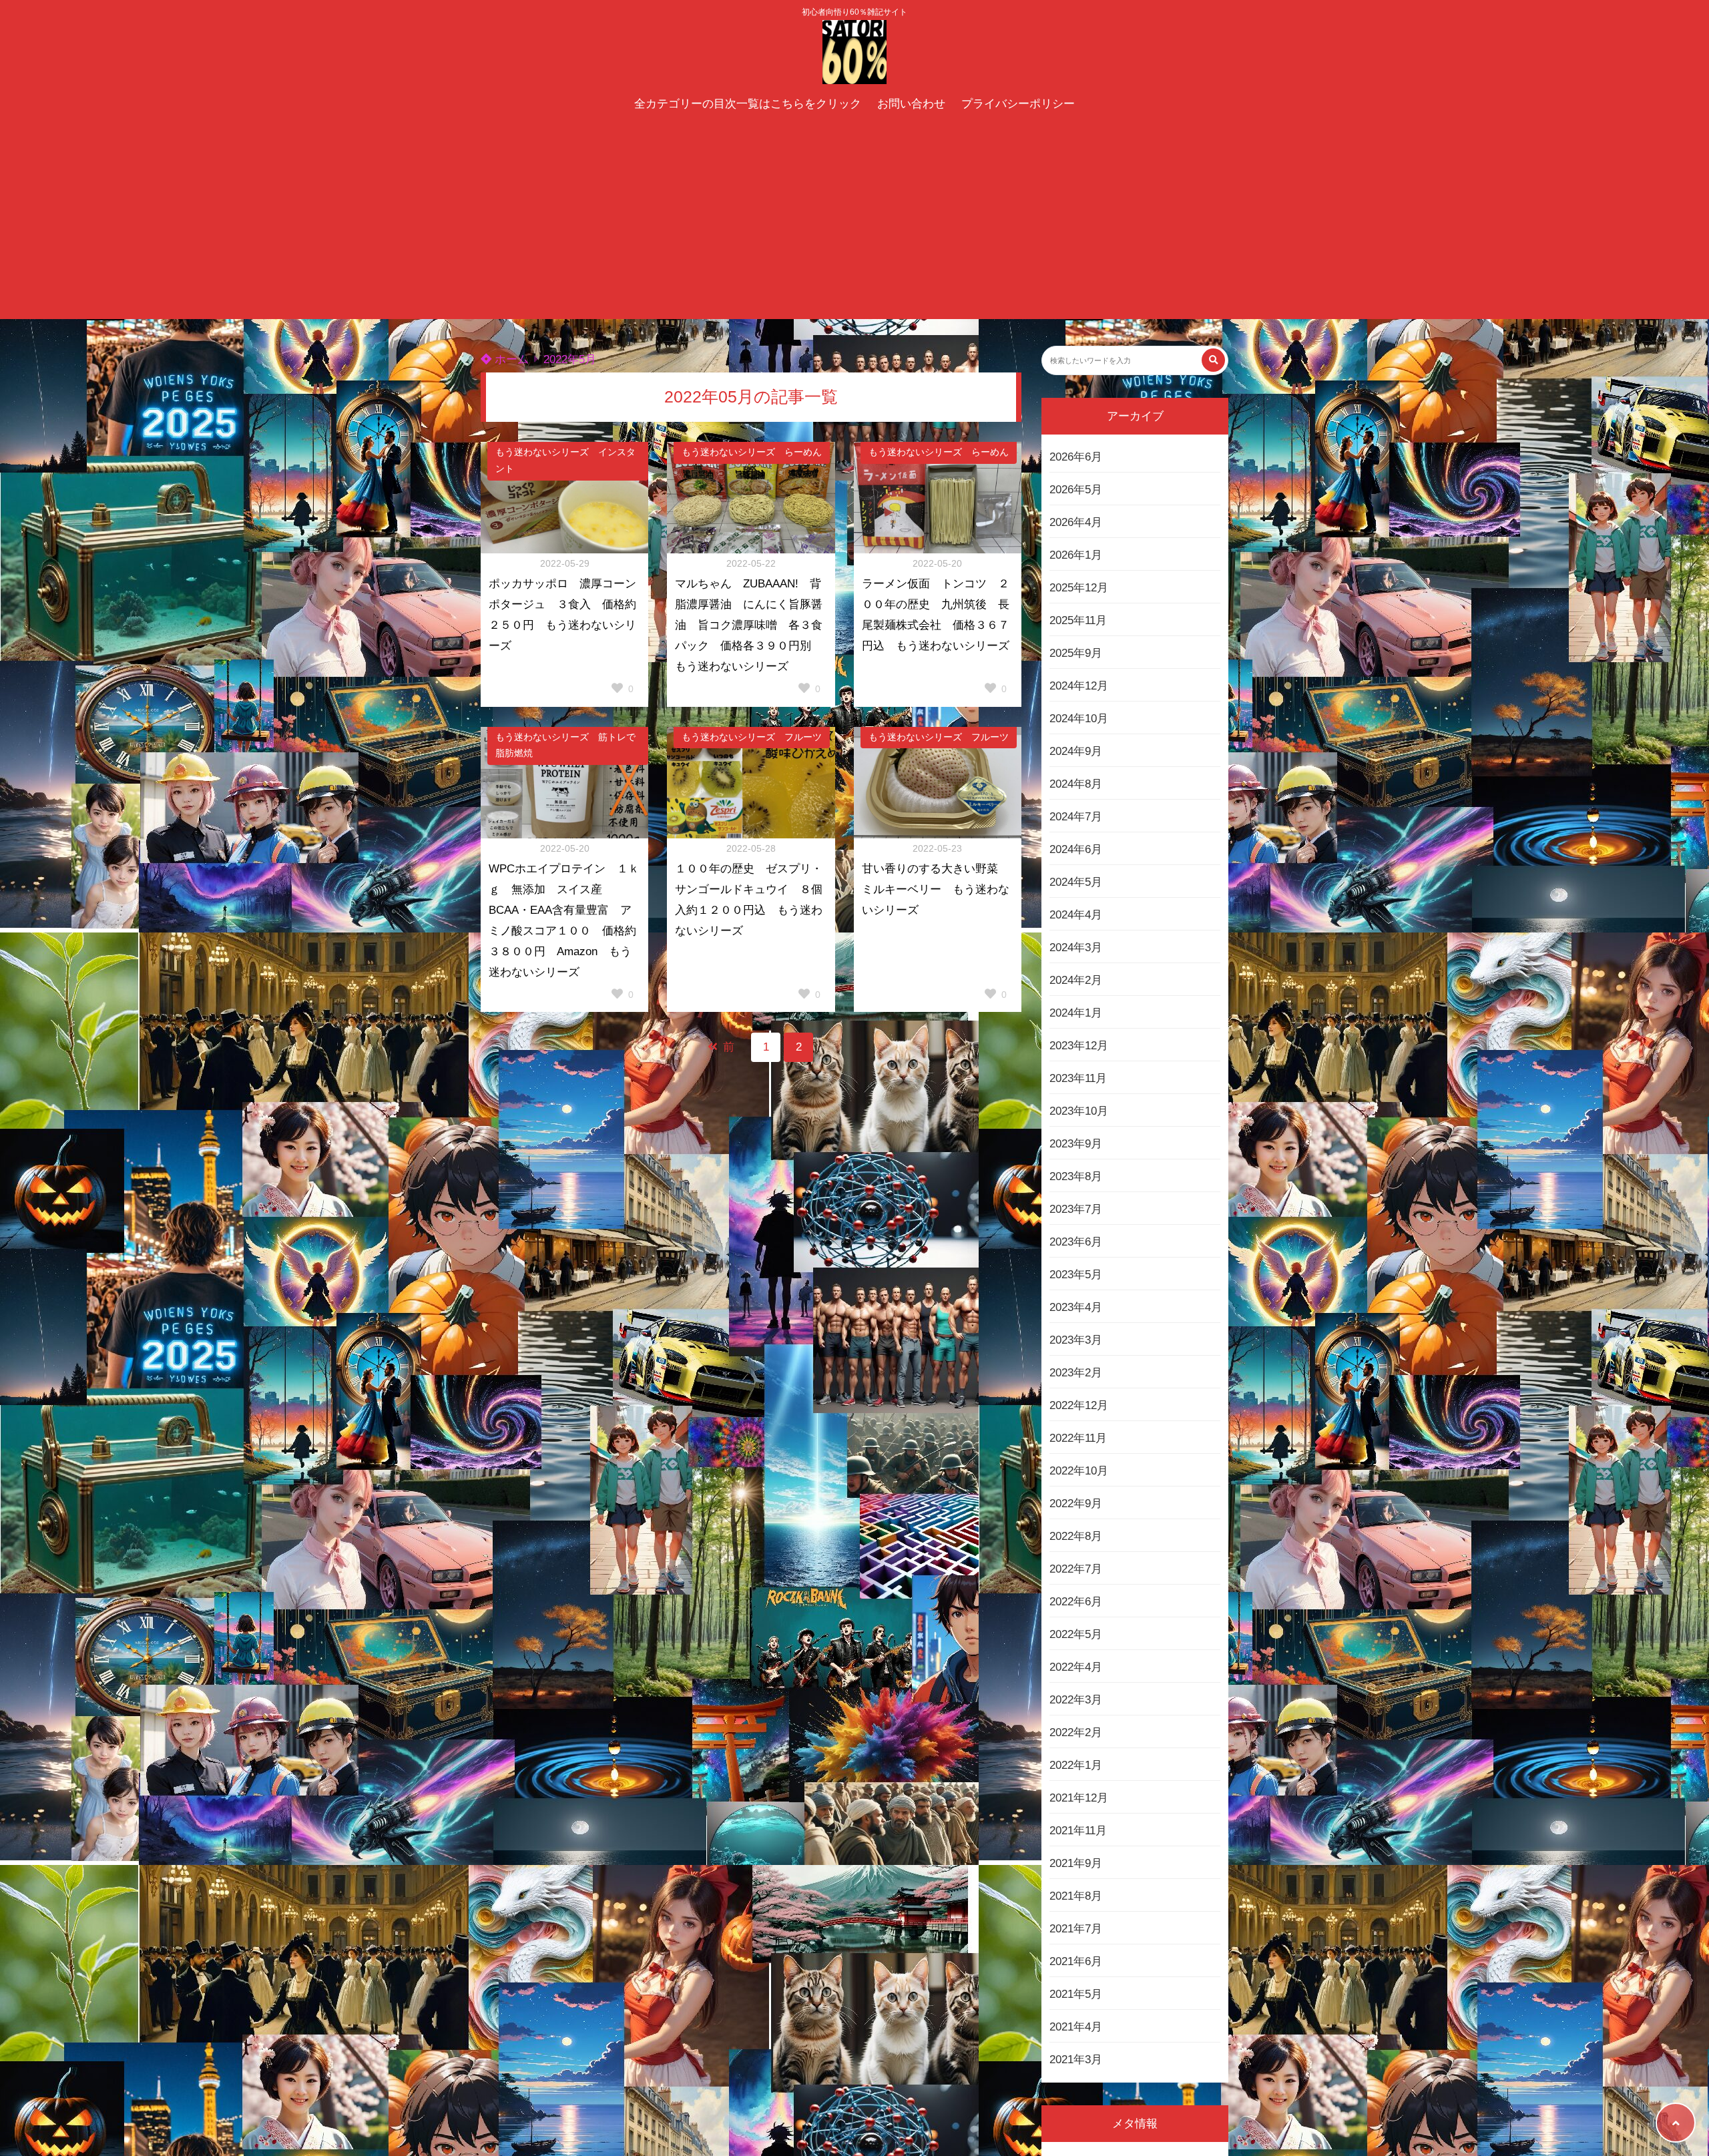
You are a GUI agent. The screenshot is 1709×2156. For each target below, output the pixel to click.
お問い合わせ (911, 104)
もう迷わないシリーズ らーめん (752, 452)
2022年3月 (1076, 1700)
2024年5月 (1076, 882)
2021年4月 (1076, 2027)
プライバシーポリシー (1018, 104)
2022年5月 (1076, 1634)
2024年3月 (1076, 948)
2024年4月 (1076, 915)
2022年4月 (1076, 1667)
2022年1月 (1076, 1765)
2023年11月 (1078, 1078)
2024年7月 (1076, 817)
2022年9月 (1076, 1504)
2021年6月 (1076, 1961)
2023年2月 (1076, 1373)
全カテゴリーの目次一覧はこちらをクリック (748, 104)
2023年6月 (1076, 1242)
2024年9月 (1076, 751)
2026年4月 (1076, 522)
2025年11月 (1078, 620)
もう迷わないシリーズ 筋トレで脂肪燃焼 (565, 746)
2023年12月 (1079, 1046)
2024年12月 (1079, 686)
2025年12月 (1079, 588)
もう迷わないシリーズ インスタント (565, 461)
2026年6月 (1076, 457)
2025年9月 (1076, 653)
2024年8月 (1076, 784)
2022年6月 (1076, 1602)
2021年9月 (1076, 1863)
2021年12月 (1079, 1798)
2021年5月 (1076, 1994)
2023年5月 (1076, 1275)
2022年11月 (1078, 1438)
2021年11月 (1078, 1831)
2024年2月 (1076, 980)
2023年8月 (1076, 1176)
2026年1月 (1076, 555)
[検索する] (1213, 360)
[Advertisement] (854, 219)
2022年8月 (1076, 1536)
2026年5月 (1076, 490)
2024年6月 (1076, 849)
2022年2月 (1076, 1732)
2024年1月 (1076, 1013)
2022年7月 (1076, 1569)
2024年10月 (1079, 719)
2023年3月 (1076, 1340)
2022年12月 (1079, 1405)
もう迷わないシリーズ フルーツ (752, 737)
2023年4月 (1076, 1307)
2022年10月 (1079, 1471)
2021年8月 (1076, 1896)
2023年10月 (1079, 1111)
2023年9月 (1076, 1144)
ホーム (510, 359)
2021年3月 (1076, 2060)
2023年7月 (1076, 1209)
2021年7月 (1076, 1929)
